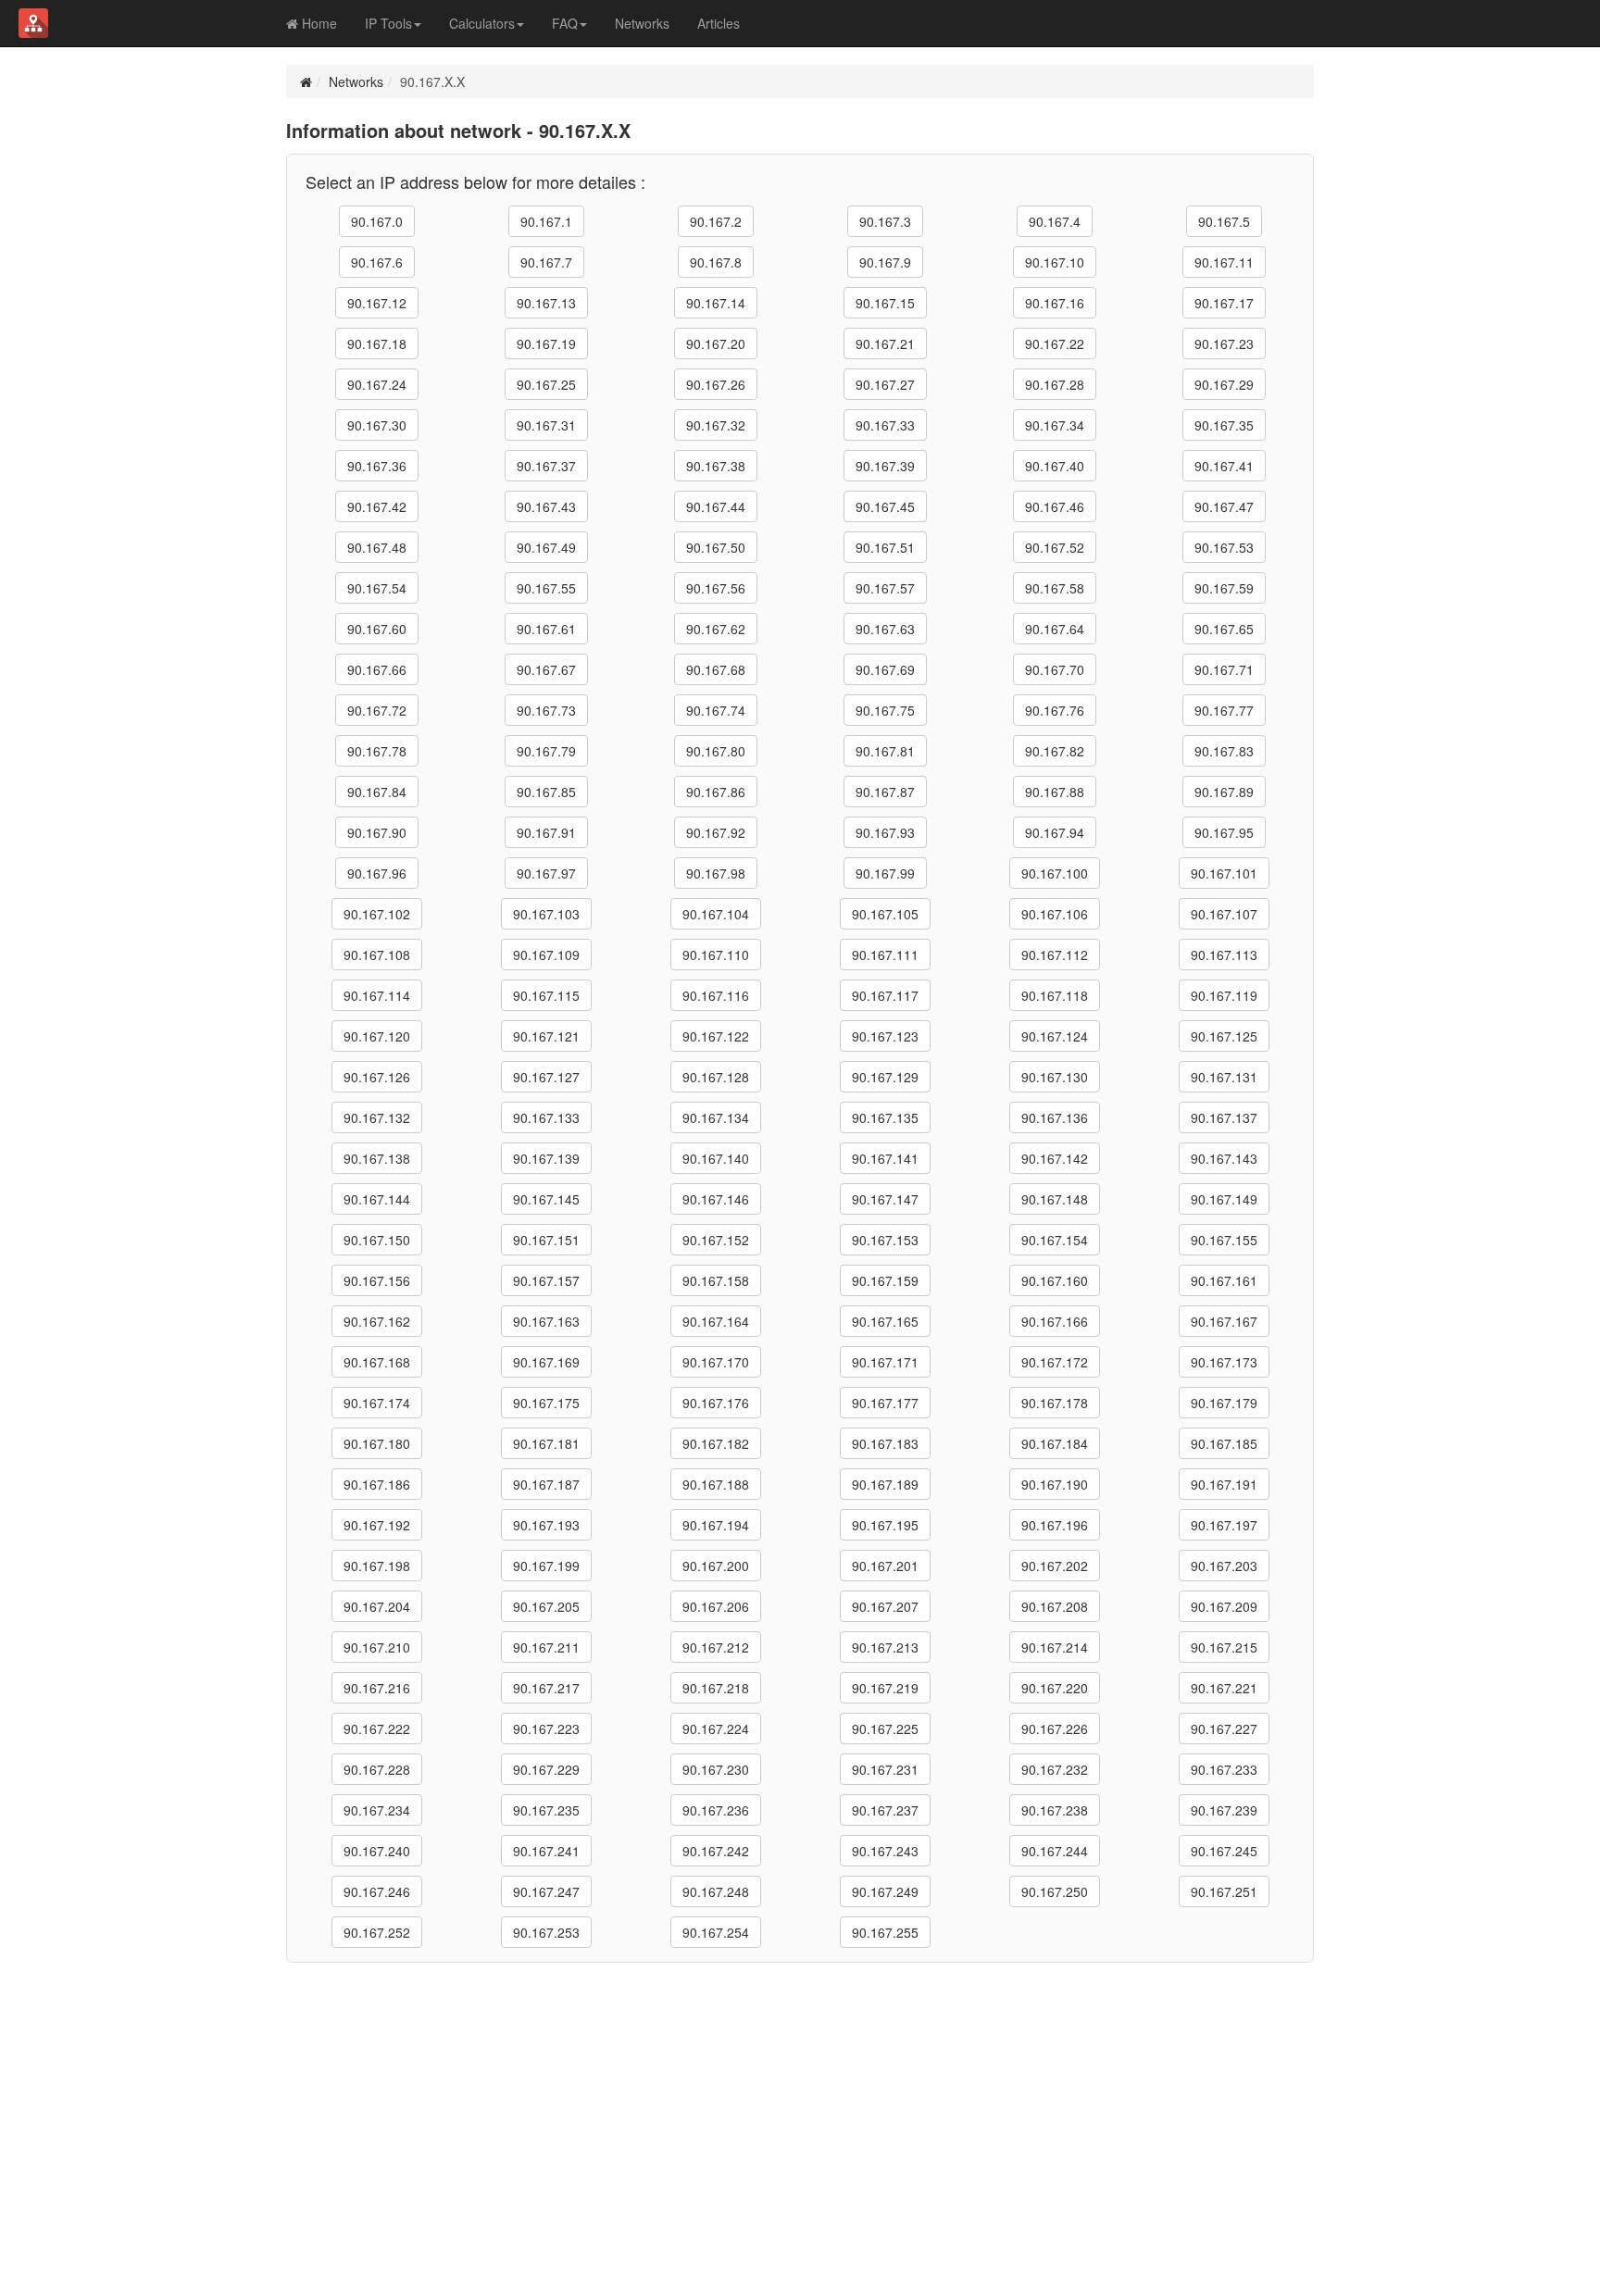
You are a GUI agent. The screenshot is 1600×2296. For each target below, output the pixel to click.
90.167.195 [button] (885, 1525)
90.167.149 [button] (1224, 1199)
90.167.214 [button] (1055, 1647)
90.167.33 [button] (885, 425)
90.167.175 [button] (546, 1403)
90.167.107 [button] (1224, 914)
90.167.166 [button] (1055, 1321)
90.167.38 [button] (716, 466)
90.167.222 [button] (377, 1728)
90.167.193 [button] (546, 1525)
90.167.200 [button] (716, 1566)
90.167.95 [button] (1224, 832)
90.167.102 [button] (377, 914)
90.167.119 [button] (1224, 995)
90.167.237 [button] (885, 1810)
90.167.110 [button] (716, 955)
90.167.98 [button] (716, 873)
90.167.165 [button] (885, 1321)
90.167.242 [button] (716, 1851)
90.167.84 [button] (377, 792)
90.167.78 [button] (377, 751)
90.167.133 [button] (546, 1117)
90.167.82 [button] (1055, 751)
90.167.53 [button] (1224, 547)
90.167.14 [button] (716, 303)
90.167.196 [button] (1055, 1525)
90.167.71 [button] (1224, 669)
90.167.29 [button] (1224, 384)
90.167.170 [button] (716, 1362)
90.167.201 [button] (885, 1566)
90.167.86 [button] (716, 792)
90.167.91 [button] (546, 832)
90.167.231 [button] (885, 1769)
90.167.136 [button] (1055, 1117)
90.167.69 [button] (885, 669)
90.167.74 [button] (716, 710)
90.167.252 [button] (377, 1932)
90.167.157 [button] (546, 1280)
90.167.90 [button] (377, 832)
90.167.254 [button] (716, 1932)
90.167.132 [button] (377, 1117)
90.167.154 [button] (1055, 1240)
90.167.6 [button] (377, 262)
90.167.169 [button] (546, 1362)
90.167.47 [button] (1224, 506)
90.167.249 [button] (885, 1891)
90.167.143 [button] (1224, 1158)
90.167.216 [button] (377, 1688)
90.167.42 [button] (377, 506)
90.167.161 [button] (1224, 1280)
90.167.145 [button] (546, 1199)
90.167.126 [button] (377, 1077)
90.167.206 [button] (716, 1606)
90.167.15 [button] (885, 303)
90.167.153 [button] (885, 1240)
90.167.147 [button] (885, 1199)
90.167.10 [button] (1055, 262)
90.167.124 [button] (1055, 1036)
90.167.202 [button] (1055, 1566)
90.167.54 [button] (377, 588)
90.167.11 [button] (1224, 262)
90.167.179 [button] (1224, 1403)
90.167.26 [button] (716, 384)
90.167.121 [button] (546, 1036)
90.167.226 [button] (1055, 1728)
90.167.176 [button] (716, 1403)
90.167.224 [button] (716, 1728)
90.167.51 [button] (885, 547)
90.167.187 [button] (546, 1484)
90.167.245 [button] (1224, 1851)
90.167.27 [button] (885, 384)
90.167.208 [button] (1055, 1606)
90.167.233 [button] (1224, 1769)
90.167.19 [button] (546, 343)
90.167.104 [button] (716, 914)
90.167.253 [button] (546, 1932)
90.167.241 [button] (546, 1851)
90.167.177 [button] (885, 1403)
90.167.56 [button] (716, 588)
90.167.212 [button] (716, 1647)
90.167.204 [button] (377, 1606)
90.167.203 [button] (1224, 1566)
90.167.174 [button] (377, 1403)
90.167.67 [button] (546, 669)
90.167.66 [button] (377, 669)
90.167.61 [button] (546, 629)
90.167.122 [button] (716, 1036)
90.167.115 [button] (546, 995)
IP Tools (388, 23)
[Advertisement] (800, 2102)
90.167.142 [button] (1055, 1158)
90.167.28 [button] (1055, 384)
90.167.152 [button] (716, 1240)
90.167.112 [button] (1055, 955)
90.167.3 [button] (885, 221)
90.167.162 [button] (377, 1321)
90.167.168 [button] (377, 1362)
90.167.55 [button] (546, 588)
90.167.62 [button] (716, 629)
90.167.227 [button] (1224, 1728)
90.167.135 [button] (885, 1117)
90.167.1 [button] (546, 221)
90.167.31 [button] (546, 425)
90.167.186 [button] (377, 1484)
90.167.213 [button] (885, 1647)
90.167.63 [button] (885, 629)
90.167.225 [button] (885, 1728)
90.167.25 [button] (546, 384)
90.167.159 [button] (885, 1280)
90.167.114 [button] (377, 995)
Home (318, 23)
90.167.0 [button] (377, 221)
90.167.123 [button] (885, 1036)
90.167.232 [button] (1055, 1769)
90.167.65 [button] (1224, 629)
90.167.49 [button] (546, 547)
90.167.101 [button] (1224, 873)
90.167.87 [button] (885, 792)
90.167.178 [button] (1055, 1403)
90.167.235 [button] (546, 1810)
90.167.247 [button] (546, 1891)
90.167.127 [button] (546, 1077)
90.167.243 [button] (885, 1851)
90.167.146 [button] (716, 1199)
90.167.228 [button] (377, 1769)
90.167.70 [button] (1055, 669)
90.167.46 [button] (1055, 506)
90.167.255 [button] (885, 1932)
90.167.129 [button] (885, 1077)
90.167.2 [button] (716, 221)
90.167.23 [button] (1224, 343)
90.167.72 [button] (377, 710)
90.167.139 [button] (546, 1158)
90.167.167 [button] (1224, 1321)
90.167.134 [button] (716, 1117)
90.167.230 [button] (716, 1769)
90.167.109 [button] (546, 955)
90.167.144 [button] (377, 1199)
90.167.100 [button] (1055, 873)
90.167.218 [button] (716, 1688)
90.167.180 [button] (377, 1443)
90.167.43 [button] (546, 506)
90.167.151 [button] (546, 1240)
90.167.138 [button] (377, 1158)
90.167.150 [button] (377, 1240)
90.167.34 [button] (1055, 425)
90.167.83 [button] (1224, 751)
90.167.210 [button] (377, 1647)
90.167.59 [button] (1224, 588)
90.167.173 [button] (1224, 1362)
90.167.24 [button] (377, 384)
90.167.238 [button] (1055, 1810)
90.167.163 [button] (546, 1321)
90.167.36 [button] (377, 466)
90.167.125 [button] (1224, 1036)
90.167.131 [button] (1224, 1077)
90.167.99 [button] (885, 873)
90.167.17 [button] (1224, 303)
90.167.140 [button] (716, 1158)
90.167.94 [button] (1055, 832)
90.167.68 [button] (716, 669)
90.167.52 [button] (1055, 547)
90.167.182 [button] (716, 1443)
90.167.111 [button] (885, 955)
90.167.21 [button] (885, 343)
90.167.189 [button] (885, 1484)
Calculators (482, 23)
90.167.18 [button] (377, 343)
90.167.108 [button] (377, 955)
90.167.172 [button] (1055, 1362)
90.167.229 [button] (546, 1769)
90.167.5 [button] (1224, 221)
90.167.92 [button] (716, 832)
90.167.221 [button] (1224, 1688)
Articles (719, 23)
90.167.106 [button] (1055, 914)
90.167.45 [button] (885, 506)
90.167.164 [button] (716, 1321)
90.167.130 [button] (1055, 1077)
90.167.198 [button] (377, 1566)
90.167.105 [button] (885, 914)
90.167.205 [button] (546, 1606)
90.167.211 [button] (546, 1647)
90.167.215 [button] (1224, 1647)
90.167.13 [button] (546, 303)
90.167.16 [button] (1055, 303)
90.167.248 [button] (716, 1891)
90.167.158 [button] (716, 1280)
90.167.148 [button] (1055, 1199)
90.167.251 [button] (1224, 1891)
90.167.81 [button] (885, 751)
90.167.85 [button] (546, 792)
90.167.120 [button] (377, 1036)
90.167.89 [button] (1224, 792)
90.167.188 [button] (716, 1484)
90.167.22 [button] (1055, 343)
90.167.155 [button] (1224, 1240)
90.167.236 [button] (716, 1810)
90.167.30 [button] (377, 425)
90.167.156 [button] (377, 1280)
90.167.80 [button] (716, 751)
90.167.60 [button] (377, 629)
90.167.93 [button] (885, 832)
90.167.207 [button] (885, 1606)
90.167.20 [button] (716, 343)
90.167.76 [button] (1055, 710)
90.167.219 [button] (885, 1688)
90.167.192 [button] (377, 1525)
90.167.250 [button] (1055, 1891)
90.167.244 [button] (1055, 1851)
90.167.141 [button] (885, 1158)
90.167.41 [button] (1224, 466)
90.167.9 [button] (885, 262)
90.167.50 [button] (716, 547)
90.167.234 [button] (377, 1810)
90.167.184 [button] (1055, 1443)
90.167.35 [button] (1224, 425)
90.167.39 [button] (885, 466)
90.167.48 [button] (377, 547)
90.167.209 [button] (1224, 1606)
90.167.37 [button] (546, 466)
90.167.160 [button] (1055, 1280)
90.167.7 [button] (546, 262)
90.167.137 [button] (1224, 1117)
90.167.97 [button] (546, 873)
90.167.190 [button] (1055, 1484)
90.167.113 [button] (1224, 955)
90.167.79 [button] (546, 751)
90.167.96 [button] (377, 873)
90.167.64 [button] (1055, 629)
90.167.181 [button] (546, 1443)
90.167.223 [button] (546, 1728)
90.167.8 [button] (716, 262)
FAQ (565, 23)
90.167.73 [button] (546, 710)
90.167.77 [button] (1224, 710)
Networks (642, 23)
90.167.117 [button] (885, 995)
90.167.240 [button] (377, 1851)
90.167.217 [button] (546, 1688)
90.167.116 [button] (716, 995)
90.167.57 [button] (885, 588)
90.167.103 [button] (546, 914)
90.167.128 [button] (716, 1077)
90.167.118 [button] (1055, 995)
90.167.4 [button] (1055, 221)
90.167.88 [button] (1055, 792)
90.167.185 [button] (1224, 1443)
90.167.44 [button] (716, 506)
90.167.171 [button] (885, 1362)
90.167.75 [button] (885, 710)
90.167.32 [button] (716, 425)
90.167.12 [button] (377, 303)
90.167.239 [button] (1224, 1810)
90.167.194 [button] (716, 1525)
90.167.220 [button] (1055, 1688)
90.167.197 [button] (1224, 1525)
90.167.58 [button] (1055, 588)
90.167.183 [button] (885, 1443)
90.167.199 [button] (546, 1566)
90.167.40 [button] (1055, 466)
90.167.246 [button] (377, 1891)
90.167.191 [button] (1224, 1484)
